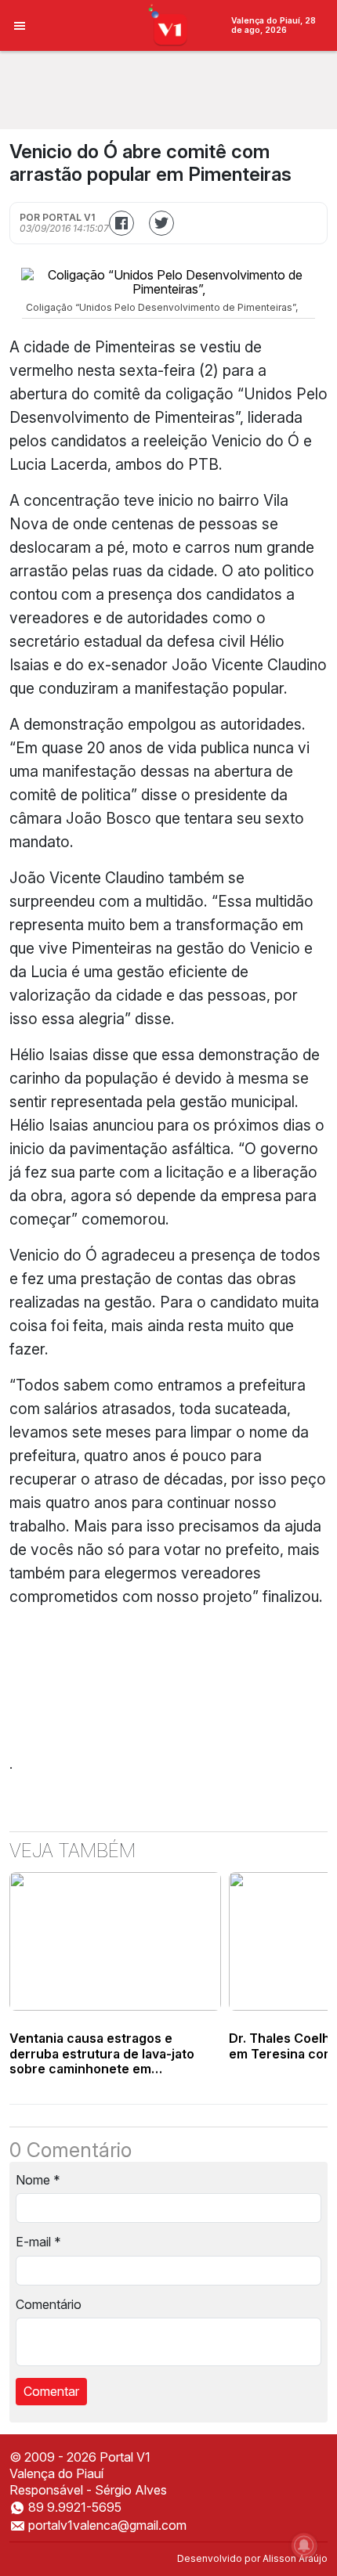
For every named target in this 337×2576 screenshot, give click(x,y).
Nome (38, 2180)
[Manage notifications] (304, 2545)
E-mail (38, 2242)
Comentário (49, 2304)
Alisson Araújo (295, 2558)
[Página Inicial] (169, 24)
